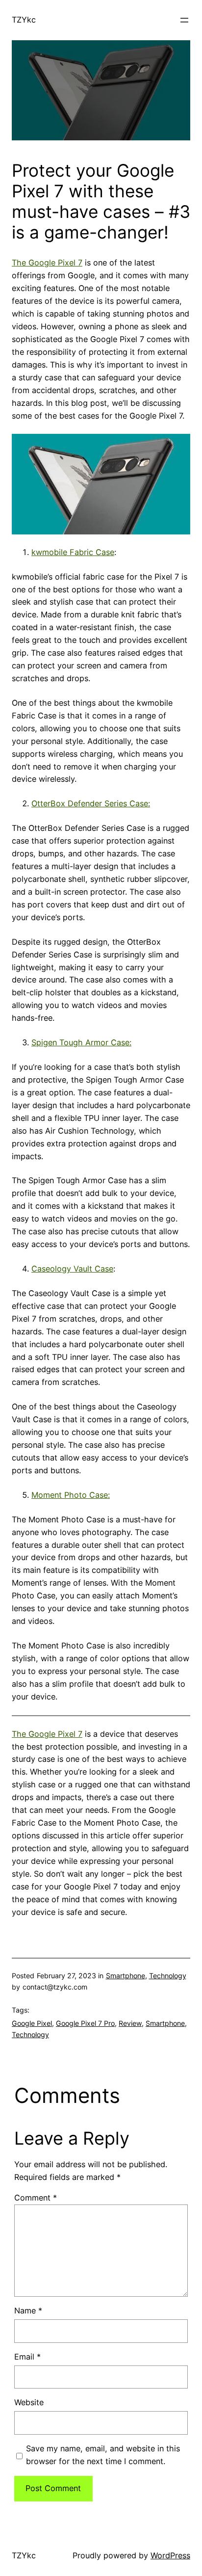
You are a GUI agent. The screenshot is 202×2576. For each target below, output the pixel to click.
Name (28, 2310)
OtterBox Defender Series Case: (91, 803)
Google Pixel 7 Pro (85, 2023)
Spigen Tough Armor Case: (81, 1042)
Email (27, 2357)
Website (29, 2402)
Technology (168, 1976)
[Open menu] (184, 20)
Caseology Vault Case (72, 1269)
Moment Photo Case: (71, 1495)
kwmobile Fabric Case (73, 552)
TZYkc (24, 20)
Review (130, 2023)
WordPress (170, 2555)
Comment (36, 2198)
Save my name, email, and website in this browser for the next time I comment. (103, 2455)
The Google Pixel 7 (47, 263)
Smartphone (126, 1976)
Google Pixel (32, 2023)
